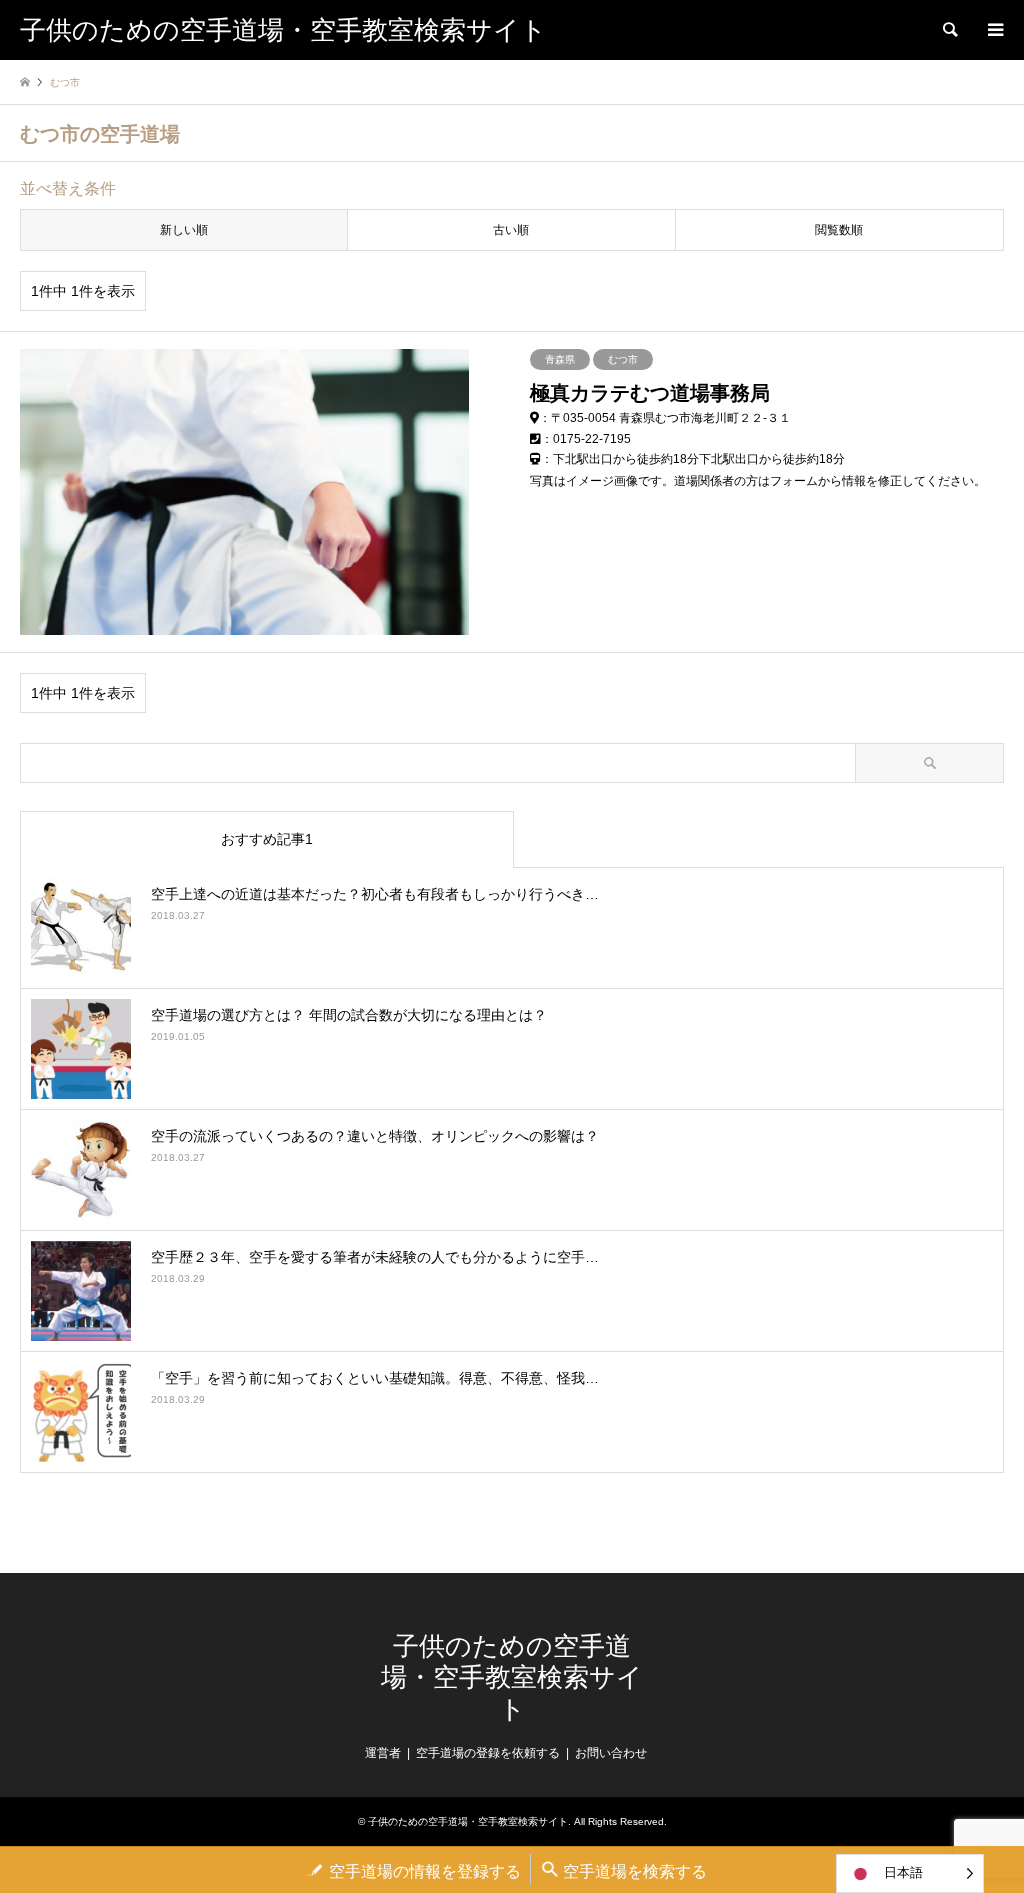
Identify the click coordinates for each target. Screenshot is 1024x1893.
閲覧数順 (839, 230)
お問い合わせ (611, 1753)
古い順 (511, 230)
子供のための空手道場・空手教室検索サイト (512, 1677)
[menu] (994, 30)
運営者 (383, 1753)
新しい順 (184, 230)
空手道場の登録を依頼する (488, 1753)
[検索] (949, 30)
